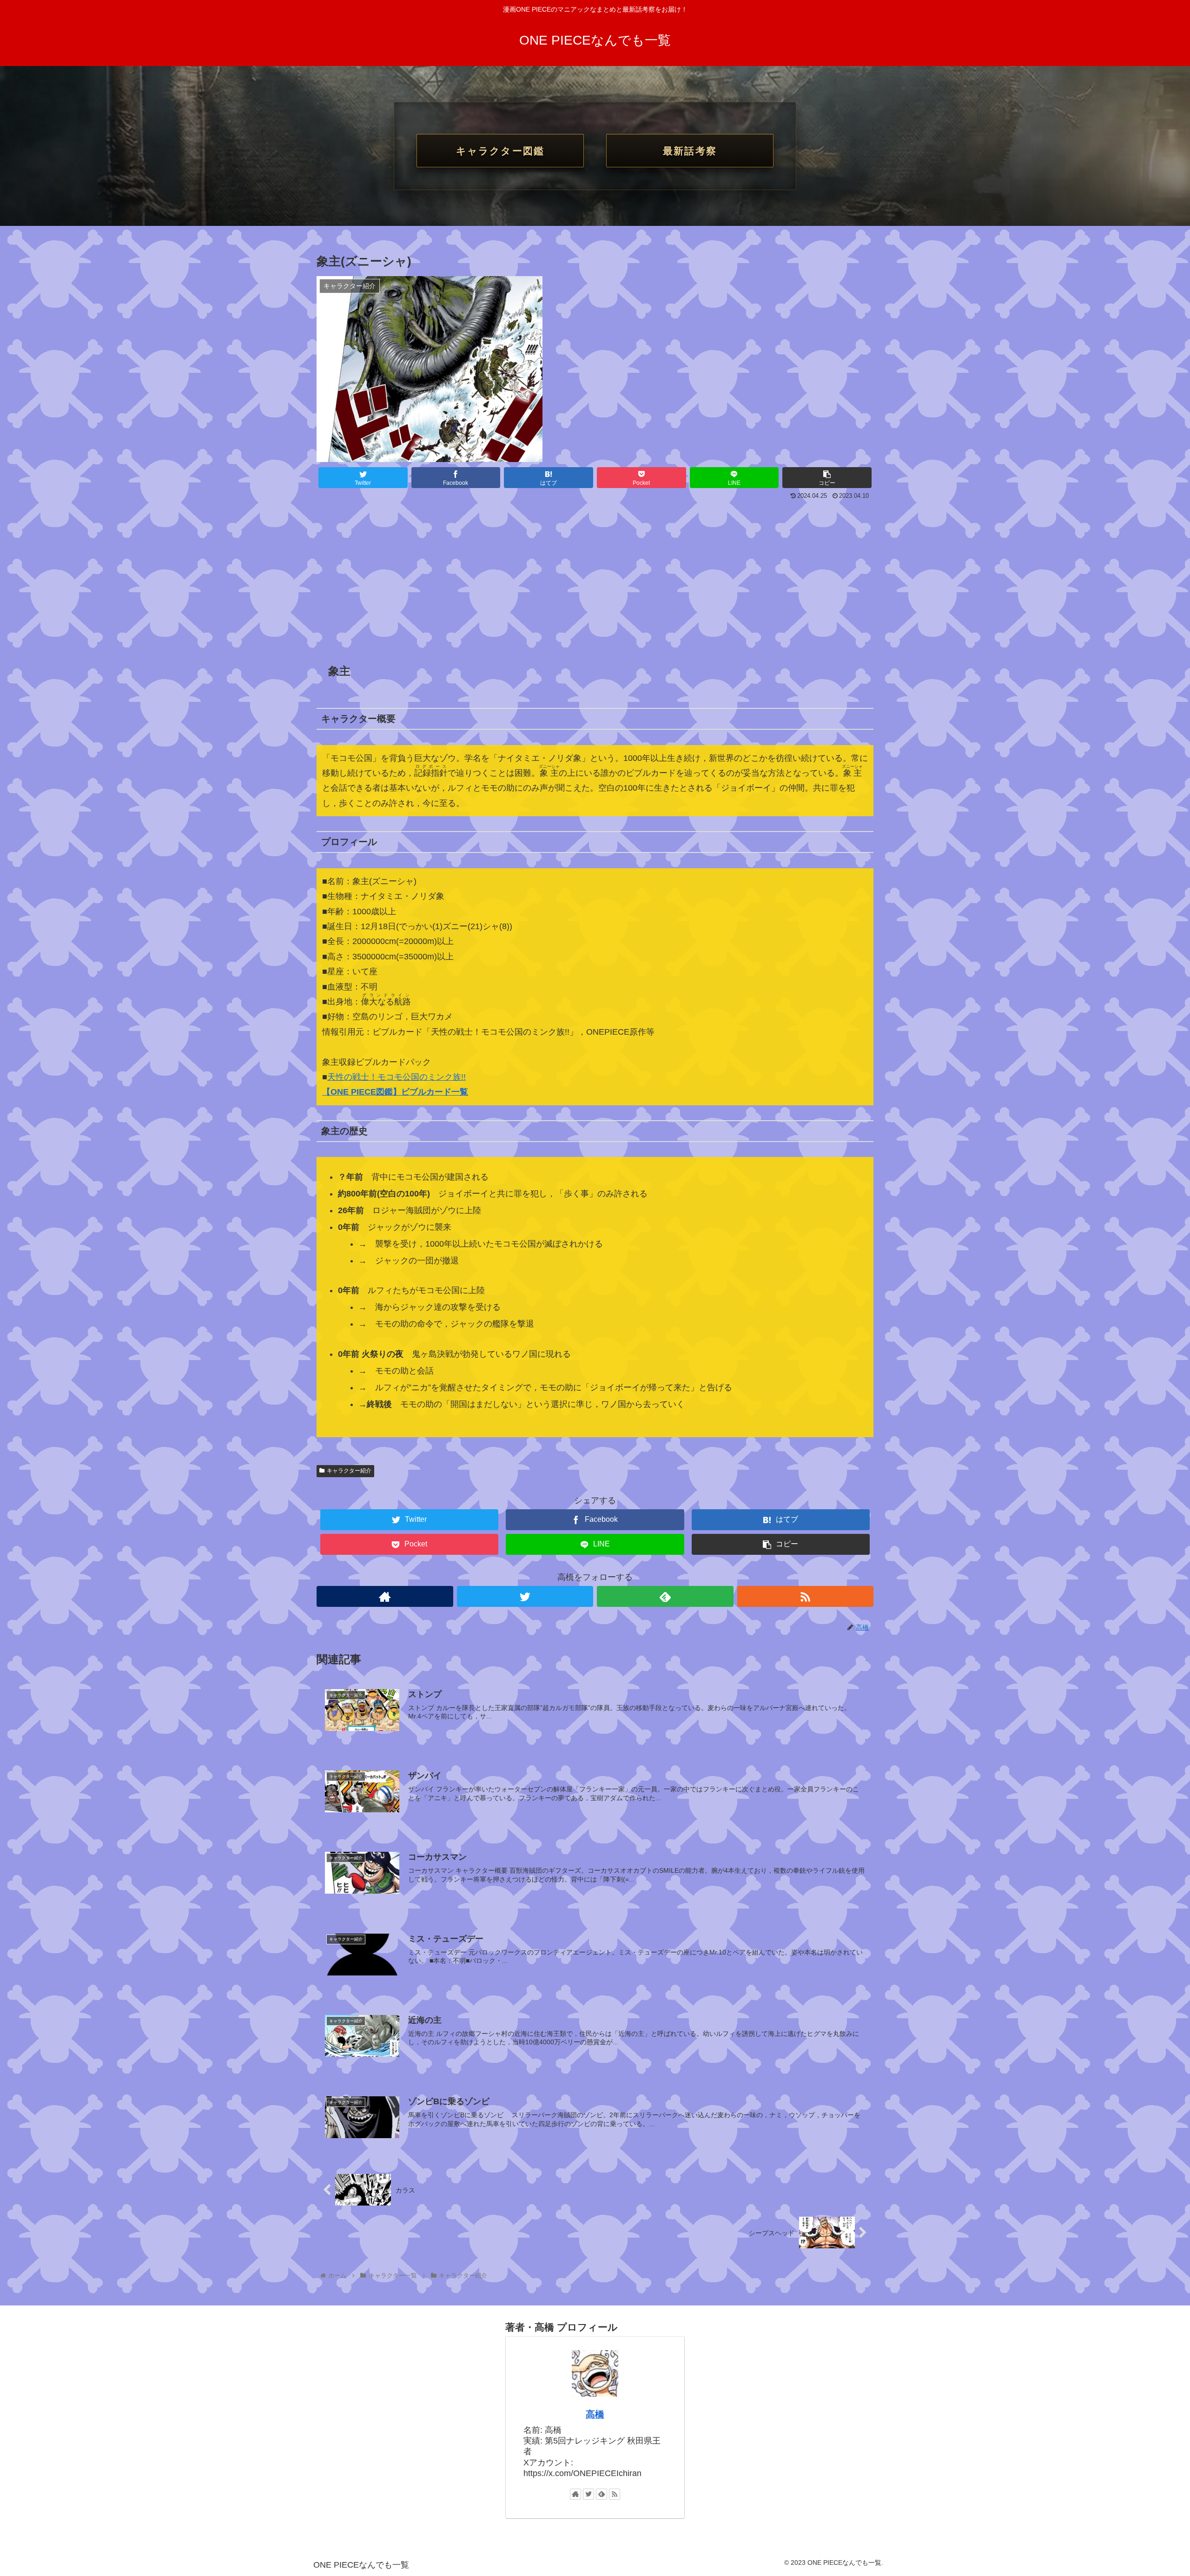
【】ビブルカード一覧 (395, 1092)
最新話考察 (690, 151)
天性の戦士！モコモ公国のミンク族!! (397, 1077)
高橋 (595, 2414)
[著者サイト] (385, 1596)
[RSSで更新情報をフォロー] (806, 1596)
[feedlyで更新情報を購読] (665, 1596)
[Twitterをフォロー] (525, 1596)
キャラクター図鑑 (500, 151)
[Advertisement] (595, 573)
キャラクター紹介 (349, 1471)
